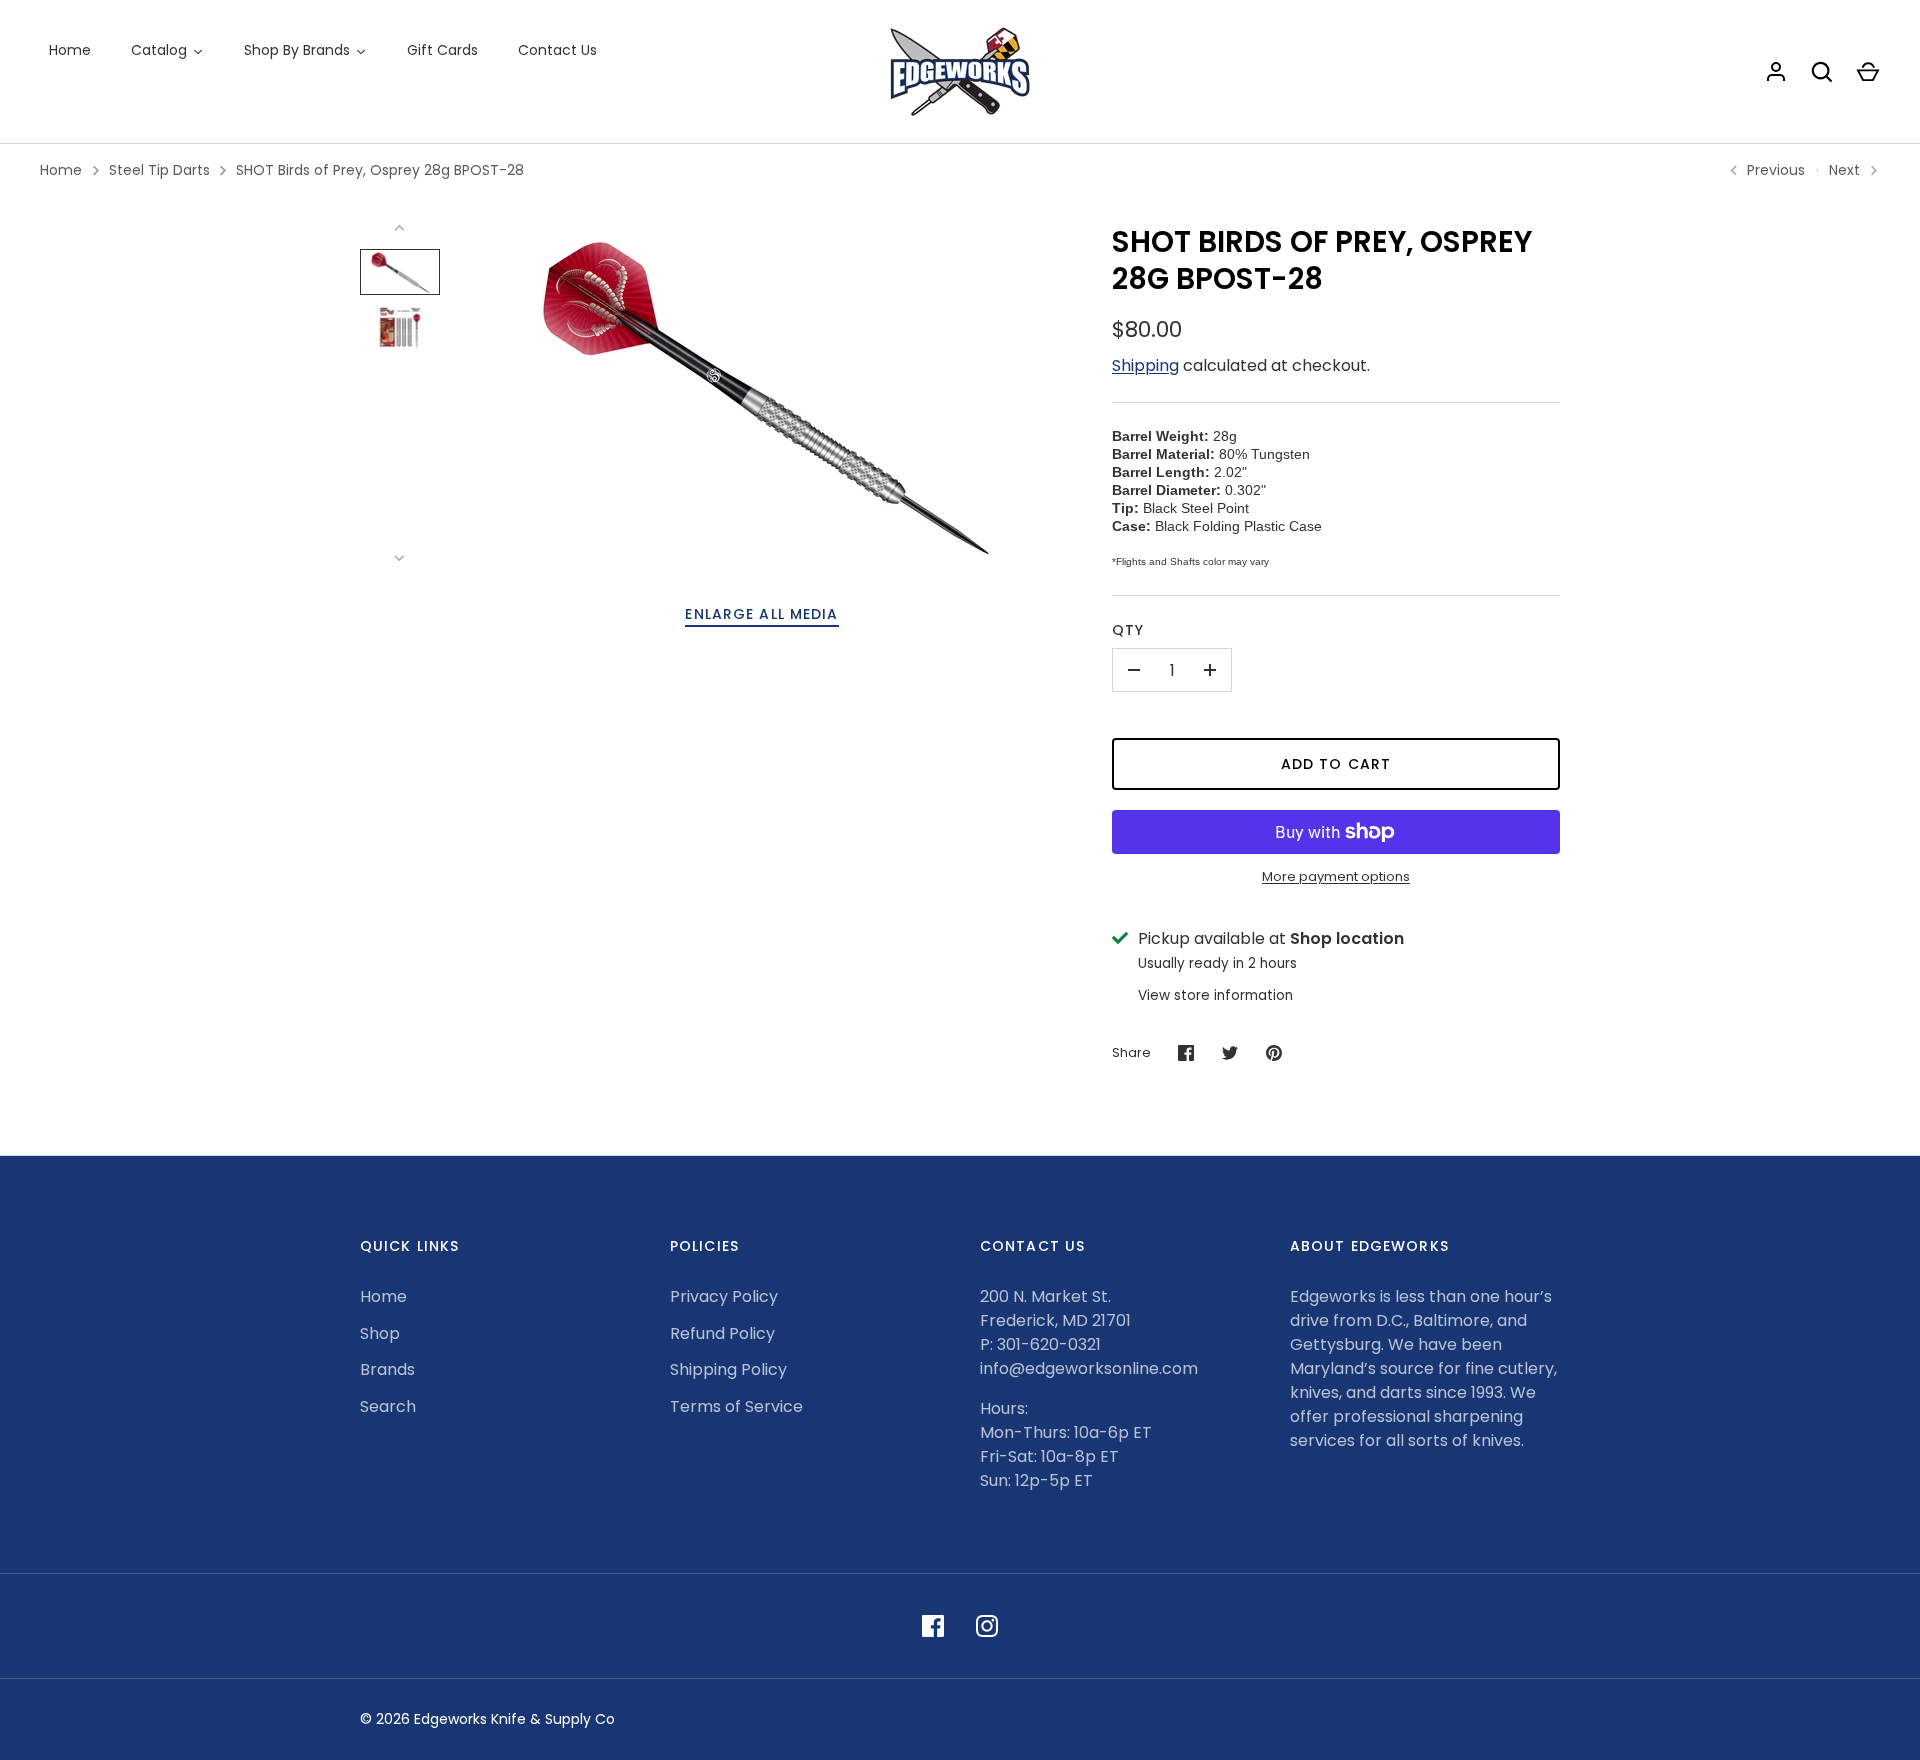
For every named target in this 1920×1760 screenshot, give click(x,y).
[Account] (1776, 72)
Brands (387, 1369)
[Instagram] (987, 1626)
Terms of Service (736, 1406)
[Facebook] (933, 1626)
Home (61, 170)
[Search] (1822, 72)
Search (388, 1406)
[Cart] (1868, 72)
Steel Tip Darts (159, 170)
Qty (1128, 630)
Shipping (1145, 365)
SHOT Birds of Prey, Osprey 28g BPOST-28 (380, 170)
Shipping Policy (728, 1369)
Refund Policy (722, 1333)
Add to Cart (1336, 764)
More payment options (1336, 876)
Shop (380, 1333)
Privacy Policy (724, 1296)
